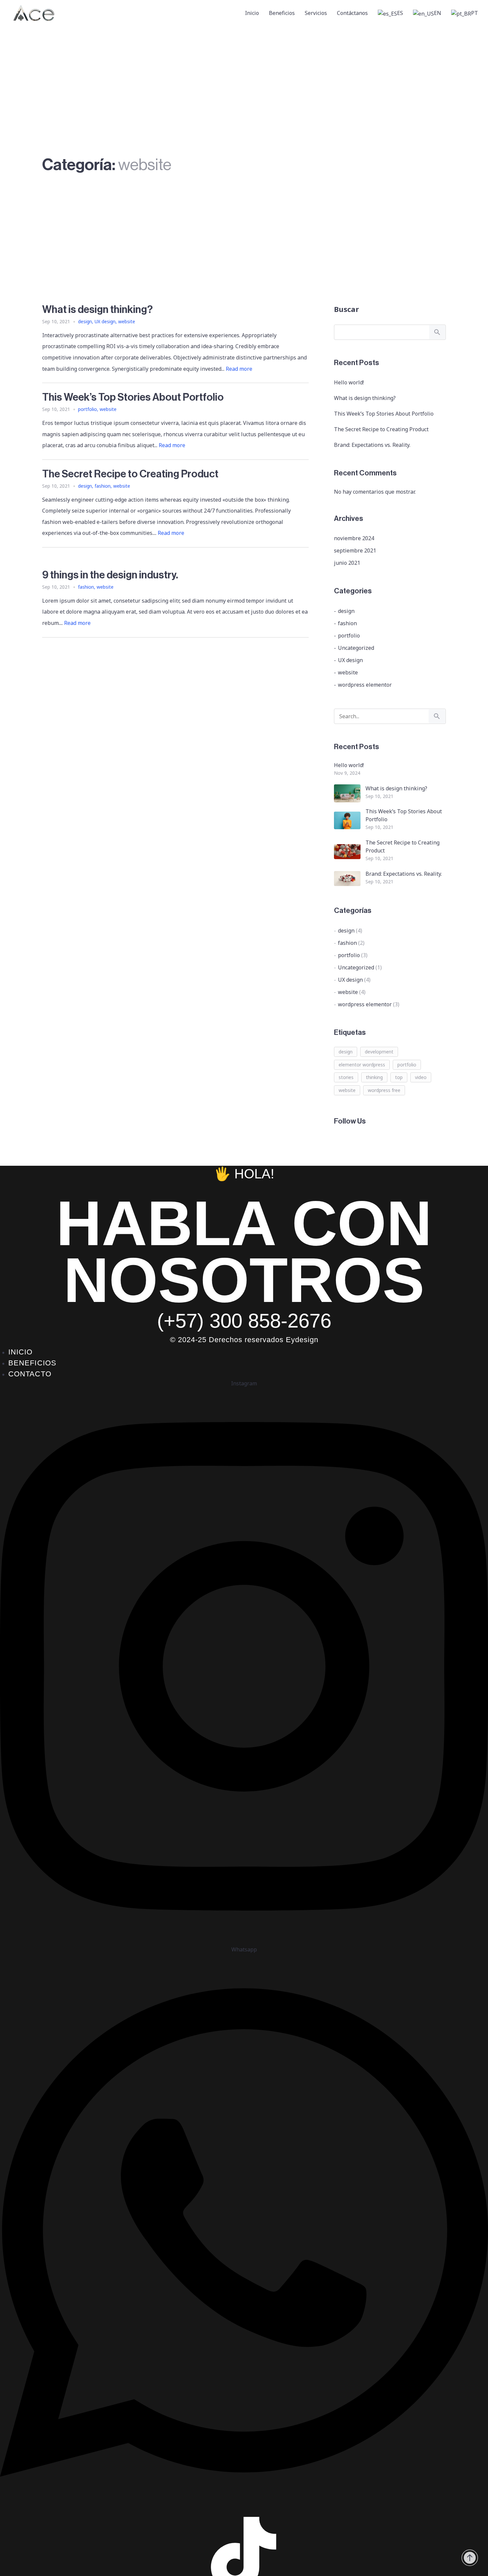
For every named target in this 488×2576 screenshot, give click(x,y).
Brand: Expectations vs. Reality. (372, 445)
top (399, 1077)
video (421, 1077)
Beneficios (282, 13)
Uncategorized (356, 648)
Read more (239, 369)
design (85, 321)
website (127, 321)
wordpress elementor (365, 685)
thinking (374, 1077)
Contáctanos (352, 13)
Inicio (252, 13)
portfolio (87, 409)
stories (346, 1077)
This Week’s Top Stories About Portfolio (384, 414)
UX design (105, 321)
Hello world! (349, 382)
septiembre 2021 (355, 550)
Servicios (316, 13)
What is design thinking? (365, 398)
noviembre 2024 (354, 538)
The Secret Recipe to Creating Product (381, 429)
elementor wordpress (362, 1065)
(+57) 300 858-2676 (244, 1321)
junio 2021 (347, 563)
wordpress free (384, 1090)
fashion (103, 486)
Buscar (346, 309)
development (379, 1052)
